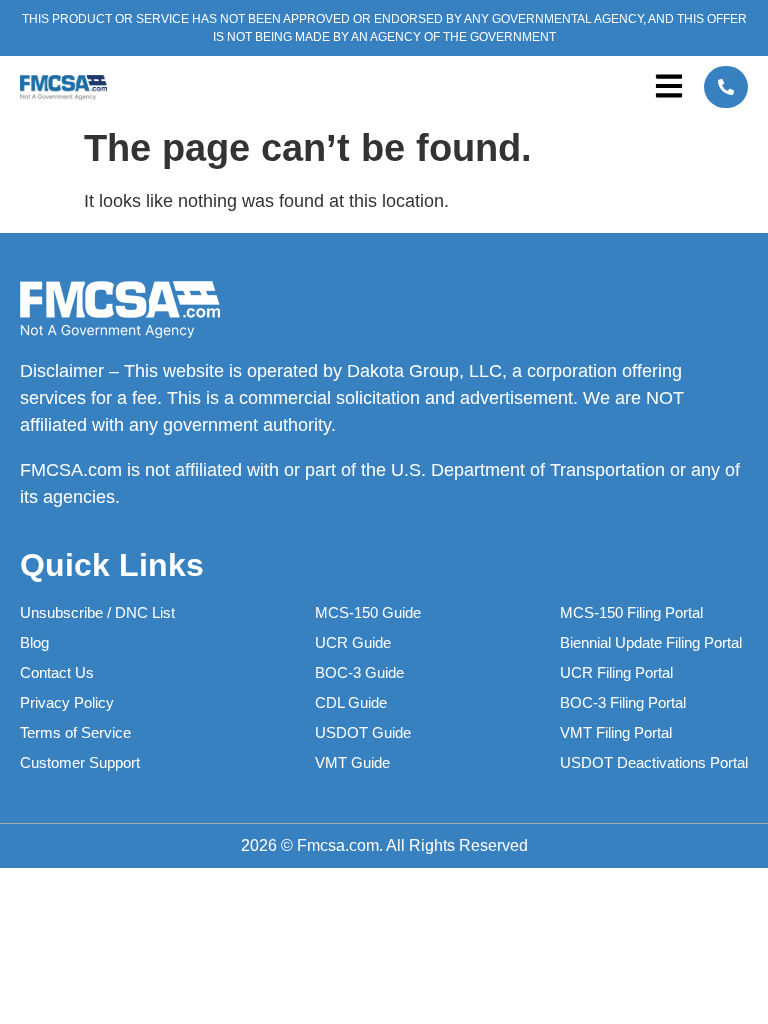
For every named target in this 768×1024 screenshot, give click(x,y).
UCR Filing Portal (616, 672)
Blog (34, 642)
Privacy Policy (67, 702)
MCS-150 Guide (368, 612)
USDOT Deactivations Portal (654, 762)
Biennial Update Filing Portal (651, 642)
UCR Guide (353, 642)
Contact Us (57, 672)
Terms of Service (75, 732)
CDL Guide (351, 702)
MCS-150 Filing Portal (631, 612)
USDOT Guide (363, 732)
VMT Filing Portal (616, 732)
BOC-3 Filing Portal (623, 702)
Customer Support (80, 762)
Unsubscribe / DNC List (97, 612)
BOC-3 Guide (359, 672)
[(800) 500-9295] (726, 87)
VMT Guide (352, 762)
